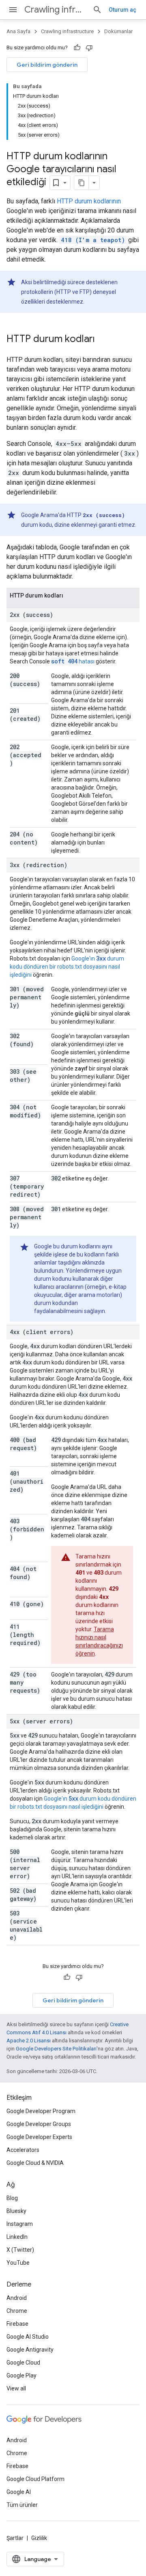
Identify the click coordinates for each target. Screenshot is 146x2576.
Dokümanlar (118, 31)
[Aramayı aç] (97, 10)
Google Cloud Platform (35, 2479)
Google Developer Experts (39, 2137)
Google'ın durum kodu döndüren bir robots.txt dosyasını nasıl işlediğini (67, 967)
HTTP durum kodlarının (89, 201)
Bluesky (16, 2211)
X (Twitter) (20, 2250)
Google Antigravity (30, 2350)
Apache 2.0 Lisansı (29, 2041)
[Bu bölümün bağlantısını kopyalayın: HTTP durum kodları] (103, 340)
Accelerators (23, 2150)
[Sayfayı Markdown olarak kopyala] (82, 183)
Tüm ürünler (22, 2505)
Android (17, 2298)
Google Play (21, 2375)
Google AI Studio (28, 2337)
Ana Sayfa (18, 31)
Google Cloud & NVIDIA (35, 2163)
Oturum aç (122, 10)
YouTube (18, 2263)
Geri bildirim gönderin (47, 65)
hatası (73, 661)
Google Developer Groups (39, 2124)
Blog (12, 2198)
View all (16, 2388)
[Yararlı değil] (89, 48)
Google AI (19, 2492)
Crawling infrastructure (55, 10)
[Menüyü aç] (13, 10)
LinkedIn (17, 2237)
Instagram (20, 2224)
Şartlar (15, 2538)
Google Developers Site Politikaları (56, 2049)
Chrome (17, 2311)
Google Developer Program (41, 2111)
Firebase (17, 2324)
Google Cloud (23, 2363)
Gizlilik (39, 2538)
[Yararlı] (77, 48)
